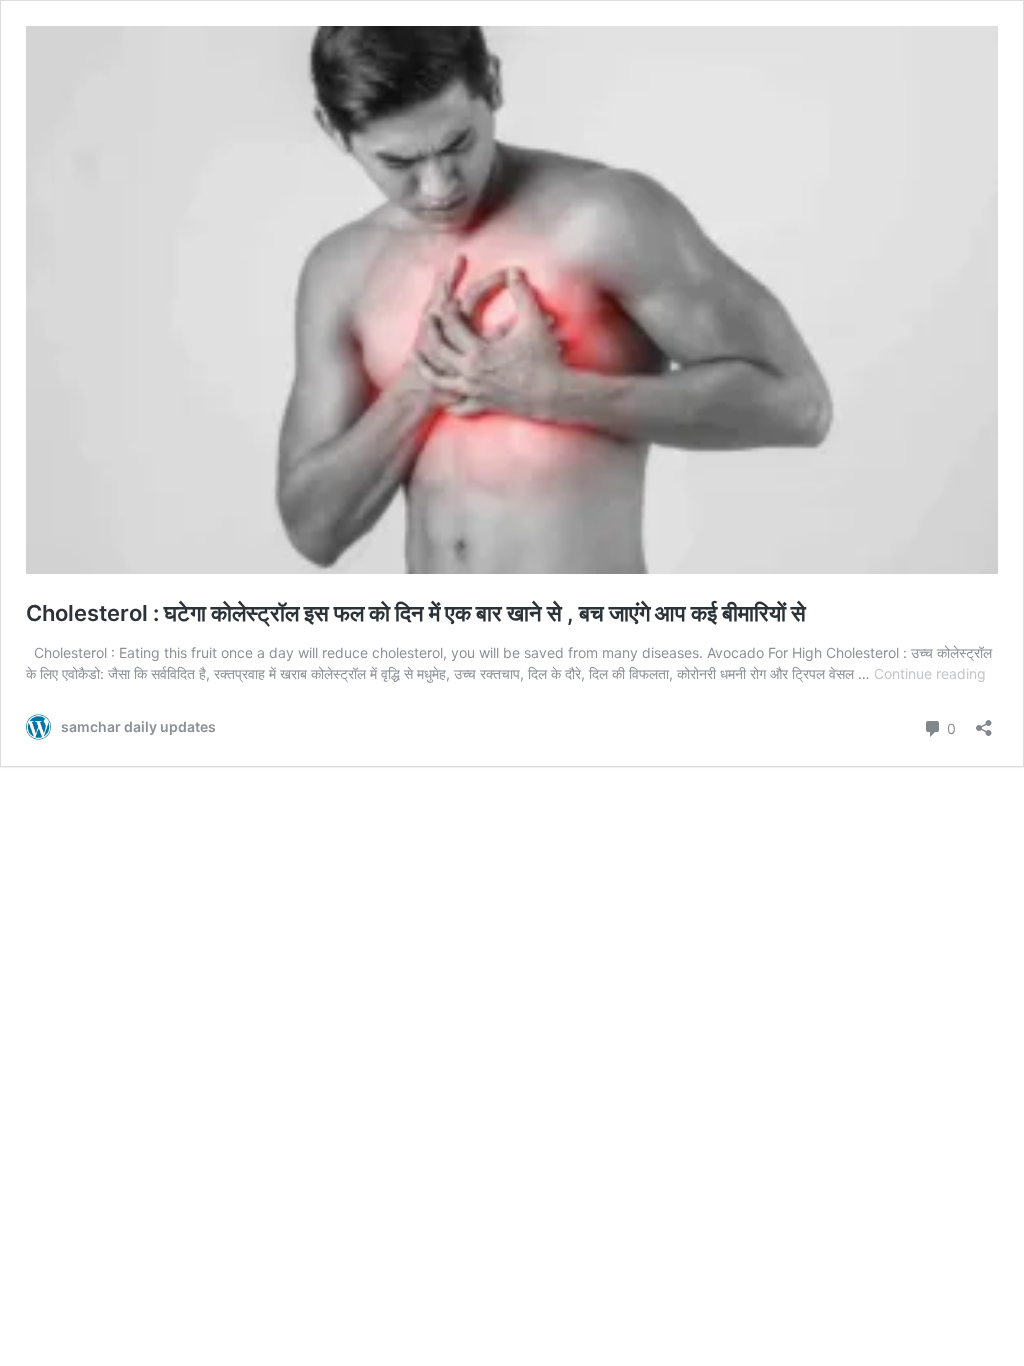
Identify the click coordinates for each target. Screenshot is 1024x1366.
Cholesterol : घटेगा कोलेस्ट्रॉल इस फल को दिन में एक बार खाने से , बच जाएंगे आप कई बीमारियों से (416, 613)
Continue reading (930, 673)
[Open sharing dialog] (984, 721)
